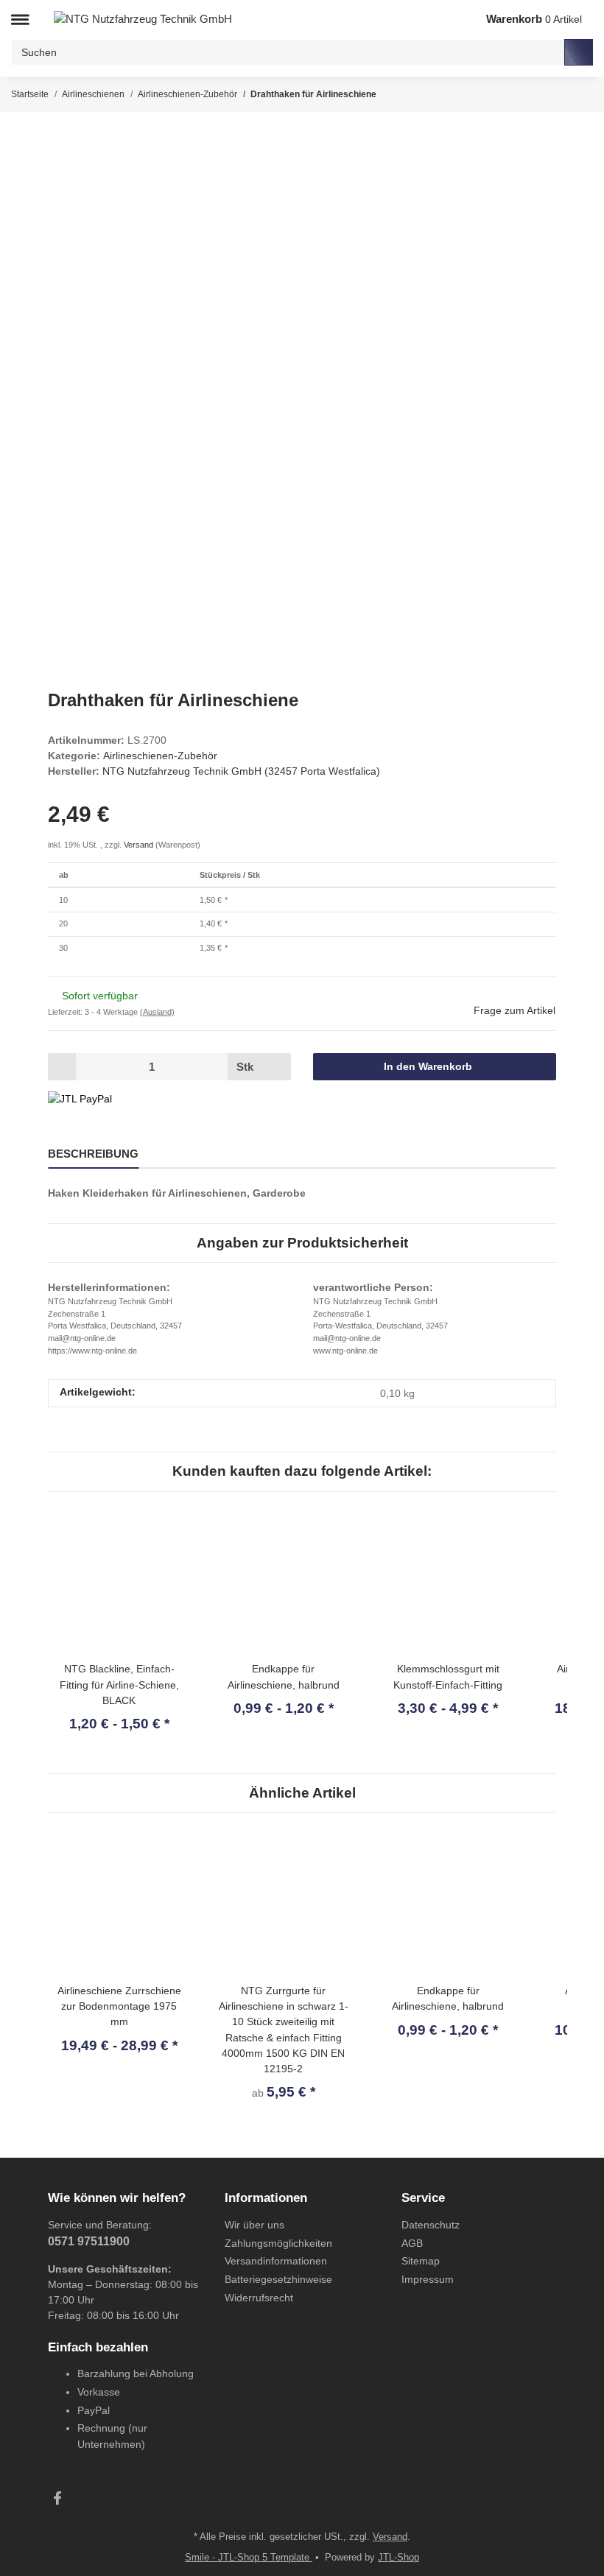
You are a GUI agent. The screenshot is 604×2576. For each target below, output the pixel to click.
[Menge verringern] (62, 1066)
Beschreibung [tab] (93, 1154)
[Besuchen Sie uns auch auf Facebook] (57, 2499)
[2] (80, 1099)
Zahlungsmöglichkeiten (278, 2243)
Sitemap (421, 2261)
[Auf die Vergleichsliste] (495, 156)
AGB (412, 2243)
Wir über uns (254, 2225)
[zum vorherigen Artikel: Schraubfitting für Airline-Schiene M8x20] (550, 94)
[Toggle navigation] (20, 20)
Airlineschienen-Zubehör (160, 756)
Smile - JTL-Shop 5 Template (249, 2557)
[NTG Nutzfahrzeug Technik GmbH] (143, 19)
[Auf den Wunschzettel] (528, 156)
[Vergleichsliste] (419, 20)
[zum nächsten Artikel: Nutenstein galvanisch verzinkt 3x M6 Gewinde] (579, 94)
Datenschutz (431, 2225)
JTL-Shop (398, 2557)
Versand (140, 845)
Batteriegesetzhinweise (278, 2279)
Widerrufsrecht (259, 2298)
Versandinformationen (276, 2261)
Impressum (428, 2279)
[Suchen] (579, 52)
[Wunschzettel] (450, 20)
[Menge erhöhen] (277, 1066)
